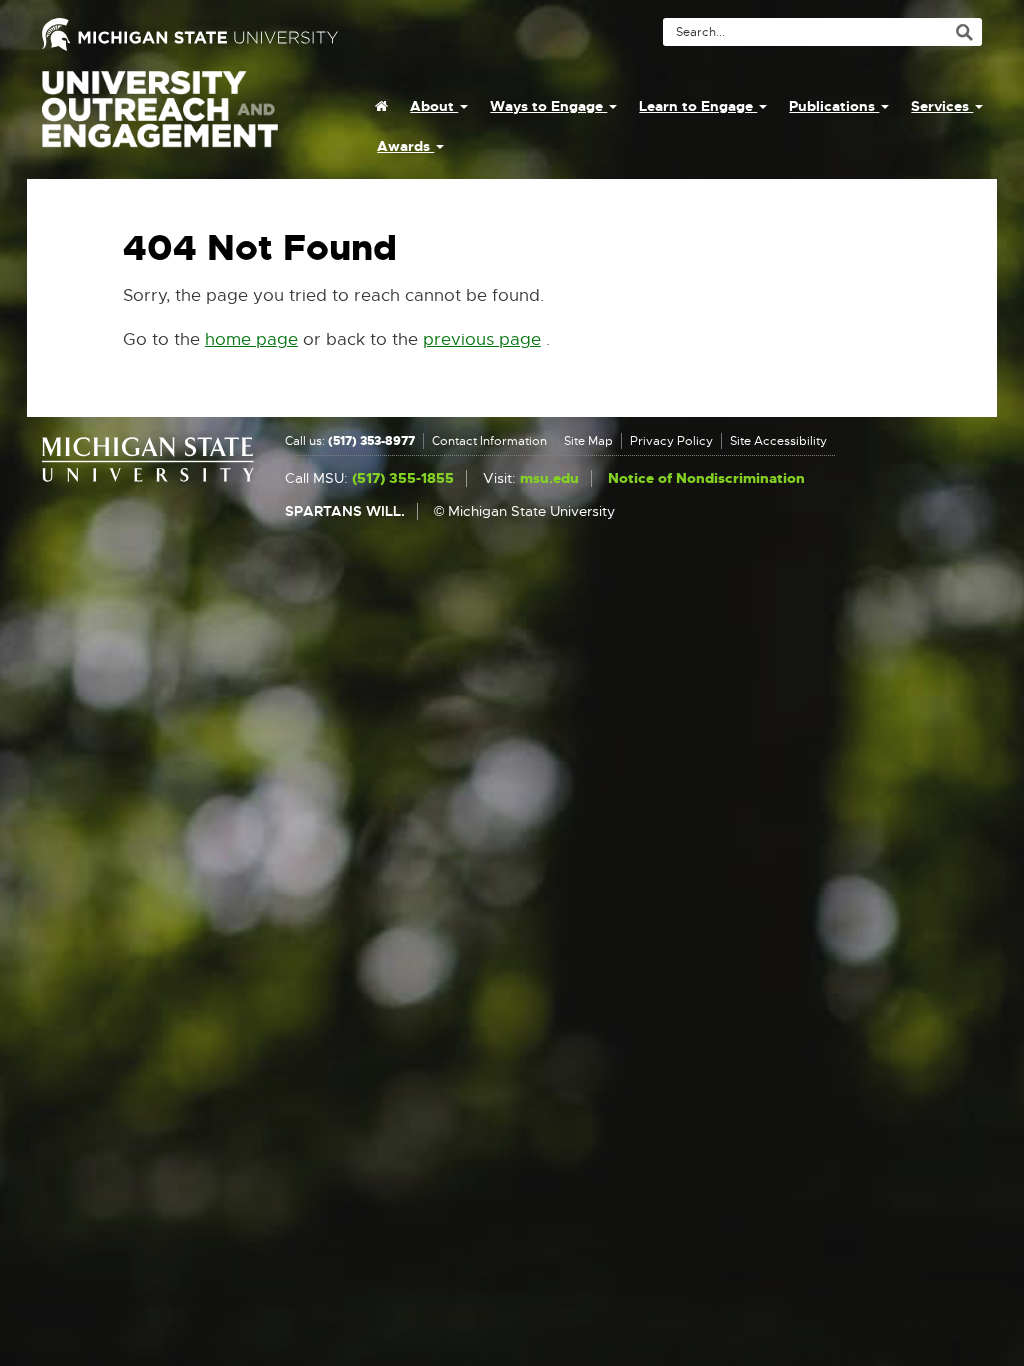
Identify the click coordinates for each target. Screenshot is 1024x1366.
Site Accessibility (778, 441)
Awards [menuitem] (405, 146)
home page (251, 339)
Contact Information (489, 441)
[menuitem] (381, 106)
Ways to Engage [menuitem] (548, 106)
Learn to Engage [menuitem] (698, 106)
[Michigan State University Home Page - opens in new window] (269, 34)
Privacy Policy (671, 441)
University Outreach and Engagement (160, 120)
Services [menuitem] (942, 106)
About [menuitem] (434, 106)
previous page (482, 339)
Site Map (588, 441)
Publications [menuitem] (834, 106)
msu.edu (549, 478)
